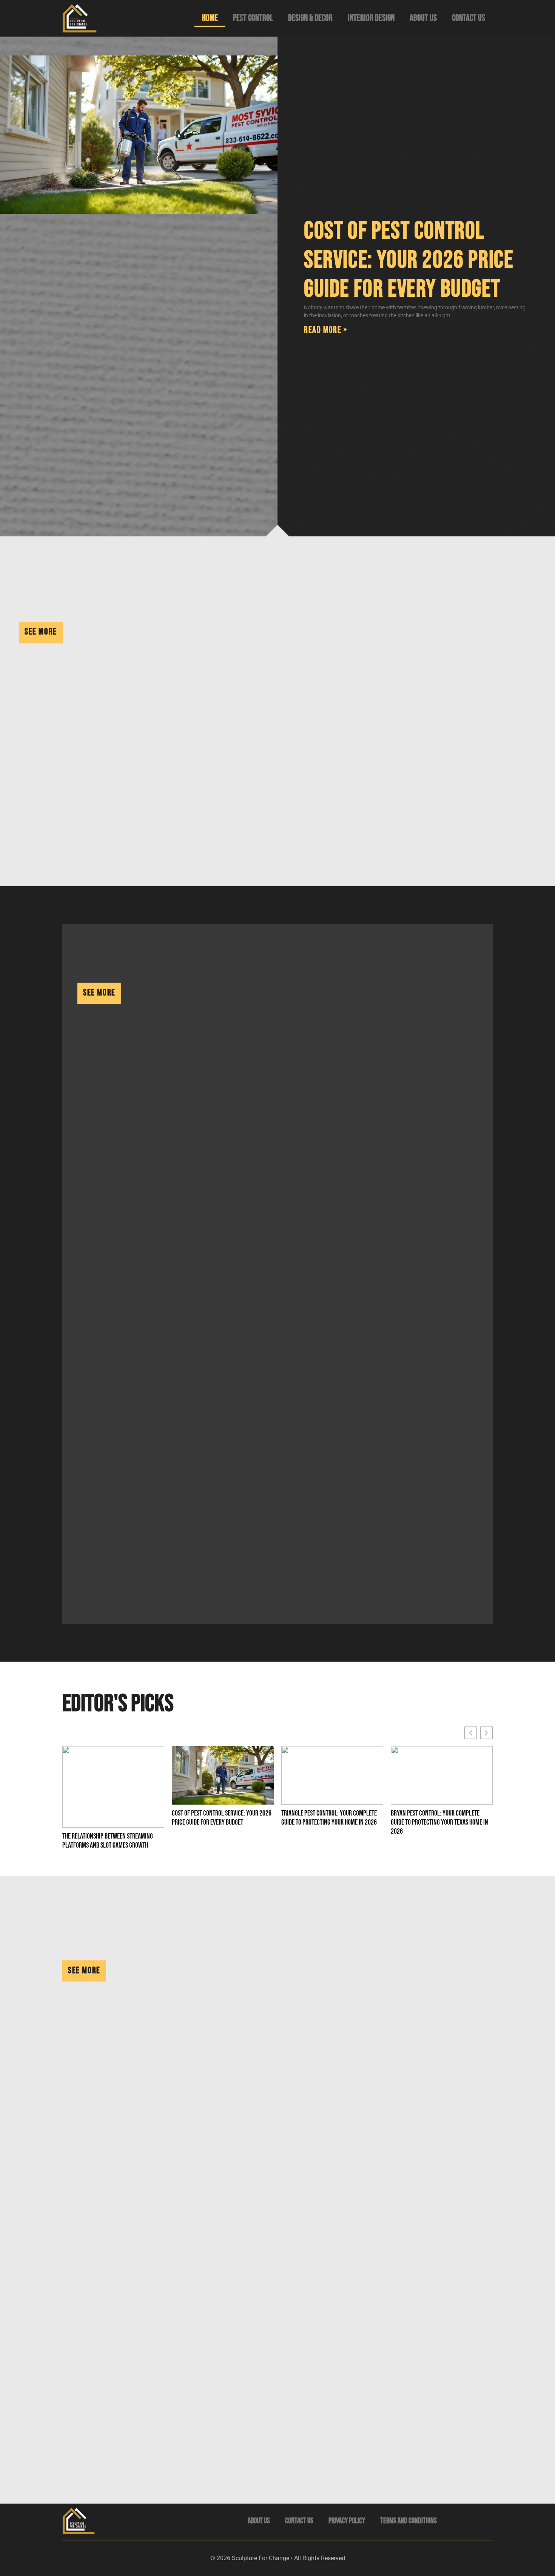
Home (210, 18)
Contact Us (469, 18)
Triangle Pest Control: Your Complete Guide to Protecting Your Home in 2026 (329, 1818)
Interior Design (371, 18)
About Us (423, 18)
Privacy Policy (347, 2521)
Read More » (326, 330)
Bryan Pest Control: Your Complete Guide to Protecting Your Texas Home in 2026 (439, 1822)
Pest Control (253, 18)
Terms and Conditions (409, 2521)
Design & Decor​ (310, 18)
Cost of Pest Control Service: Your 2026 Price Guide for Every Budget (409, 260)
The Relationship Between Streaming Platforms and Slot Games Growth (108, 1841)
